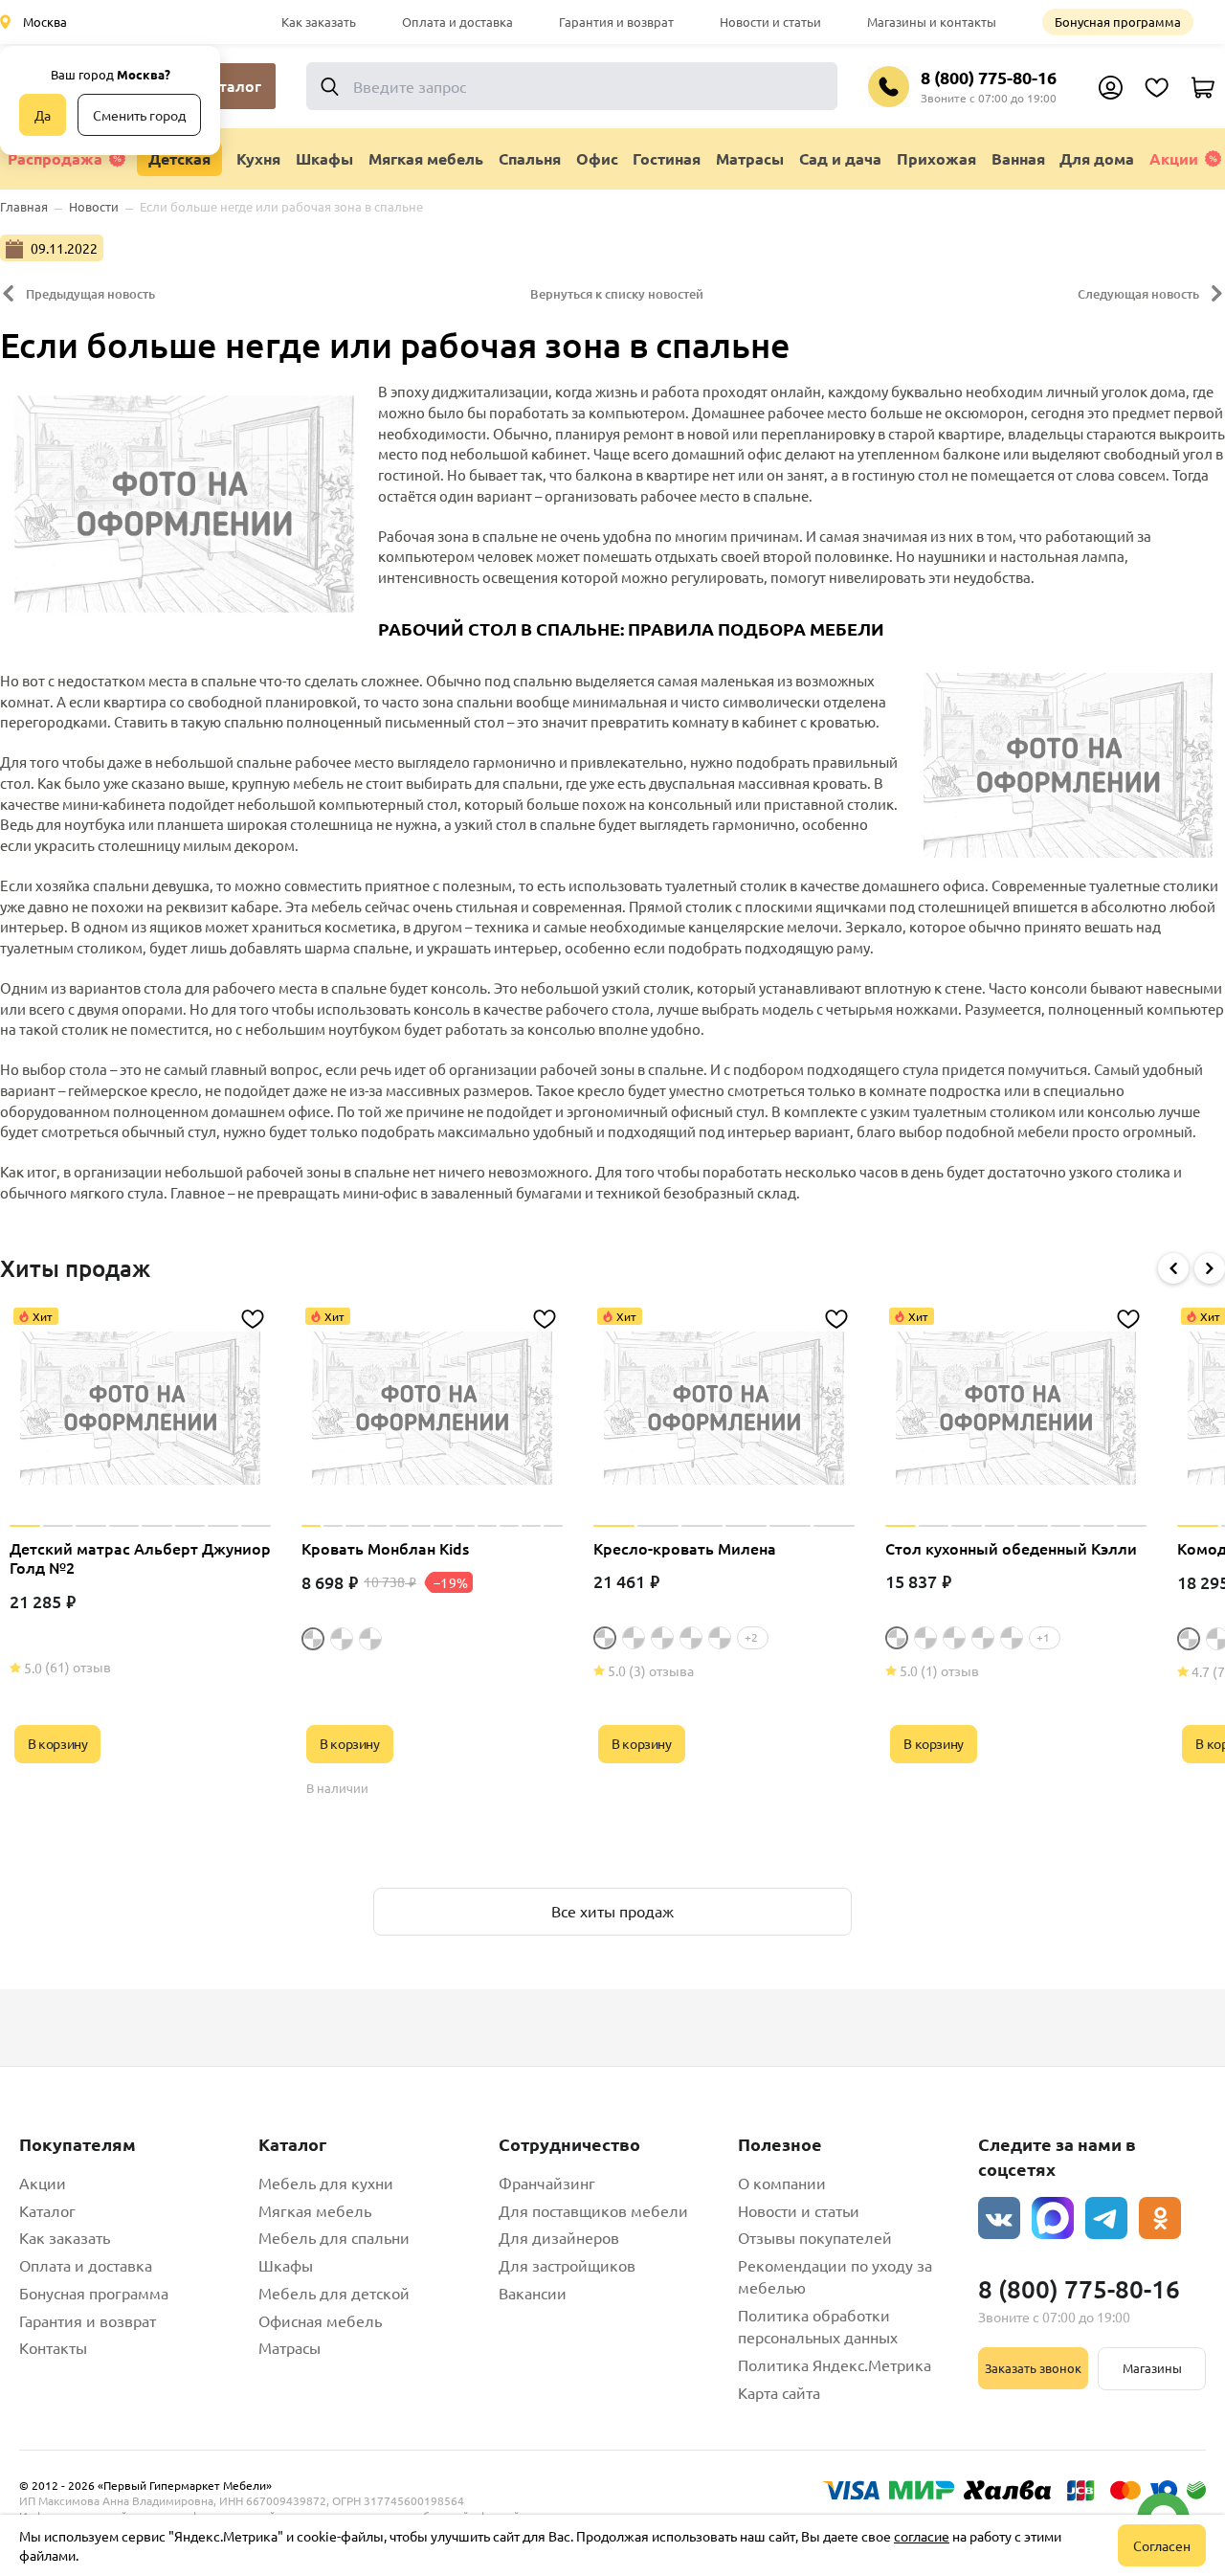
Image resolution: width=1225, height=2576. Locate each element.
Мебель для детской (334, 2293)
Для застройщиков (567, 2265)
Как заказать (319, 22)
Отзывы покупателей (815, 2237)
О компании (782, 2183)
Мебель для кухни (326, 2183)
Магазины (1152, 2368)
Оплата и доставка (457, 22)
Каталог (47, 2210)
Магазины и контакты (932, 22)
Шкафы (286, 2265)
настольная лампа (1062, 556)
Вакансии (533, 2293)
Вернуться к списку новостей (617, 294)
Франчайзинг (547, 2183)
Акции (1174, 158)
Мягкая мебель (315, 2210)
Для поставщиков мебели (593, 2210)
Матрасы (290, 2347)
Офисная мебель (320, 2320)
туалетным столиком (984, 1111)
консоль (459, 987)
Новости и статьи (770, 22)
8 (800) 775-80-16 (989, 77)
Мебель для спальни (334, 2237)
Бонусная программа (1118, 22)
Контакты (53, 2347)
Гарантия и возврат (616, 22)
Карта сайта (779, 2392)
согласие (922, 2536)
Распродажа (55, 158)
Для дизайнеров (559, 2237)
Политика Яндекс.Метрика (835, 2364)
